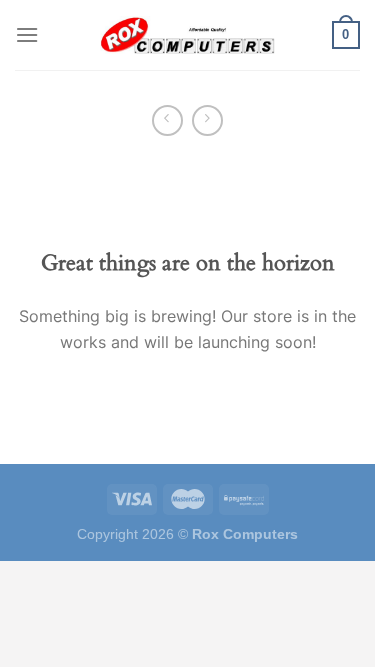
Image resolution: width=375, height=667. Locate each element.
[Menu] (27, 34)
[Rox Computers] (188, 35)
